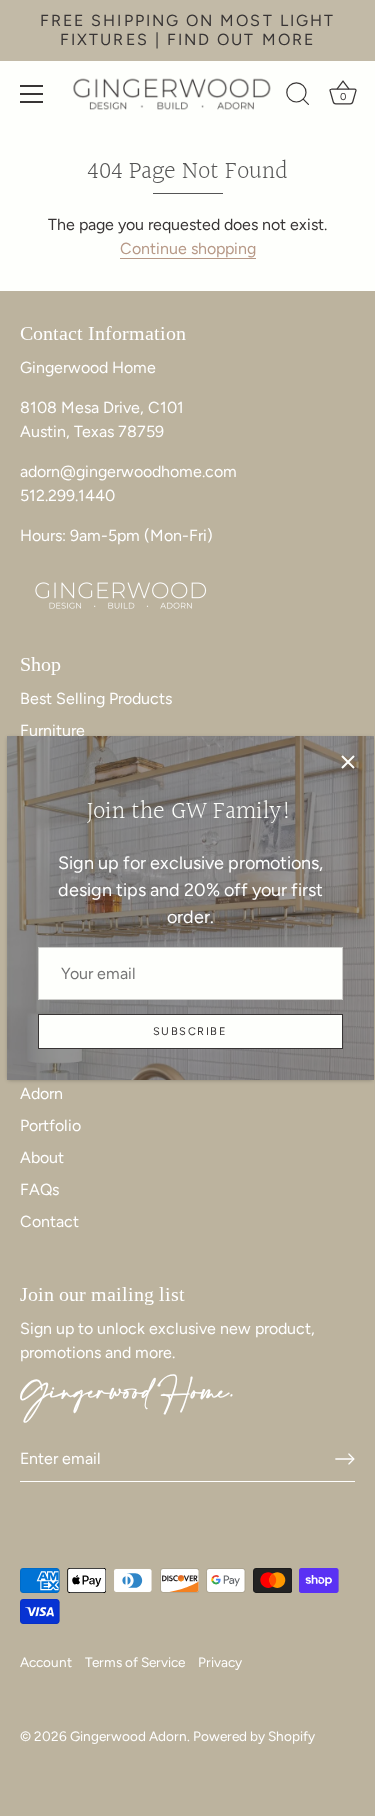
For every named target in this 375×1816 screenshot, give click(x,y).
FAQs (39, 1189)
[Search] (298, 97)
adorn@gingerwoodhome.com (128, 471)
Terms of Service (135, 1662)
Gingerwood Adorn (128, 1736)
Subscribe (190, 1031)
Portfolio (50, 1125)
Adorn (41, 1093)
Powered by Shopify (254, 1736)
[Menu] (32, 94)
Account (46, 1662)
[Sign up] (345, 1459)
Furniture (52, 730)
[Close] (348, 762)
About (42, 1157)
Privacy (220, 1662)
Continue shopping (188, 248)
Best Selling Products (96, 698)
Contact (49, 1221)
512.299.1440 (67, 495)
